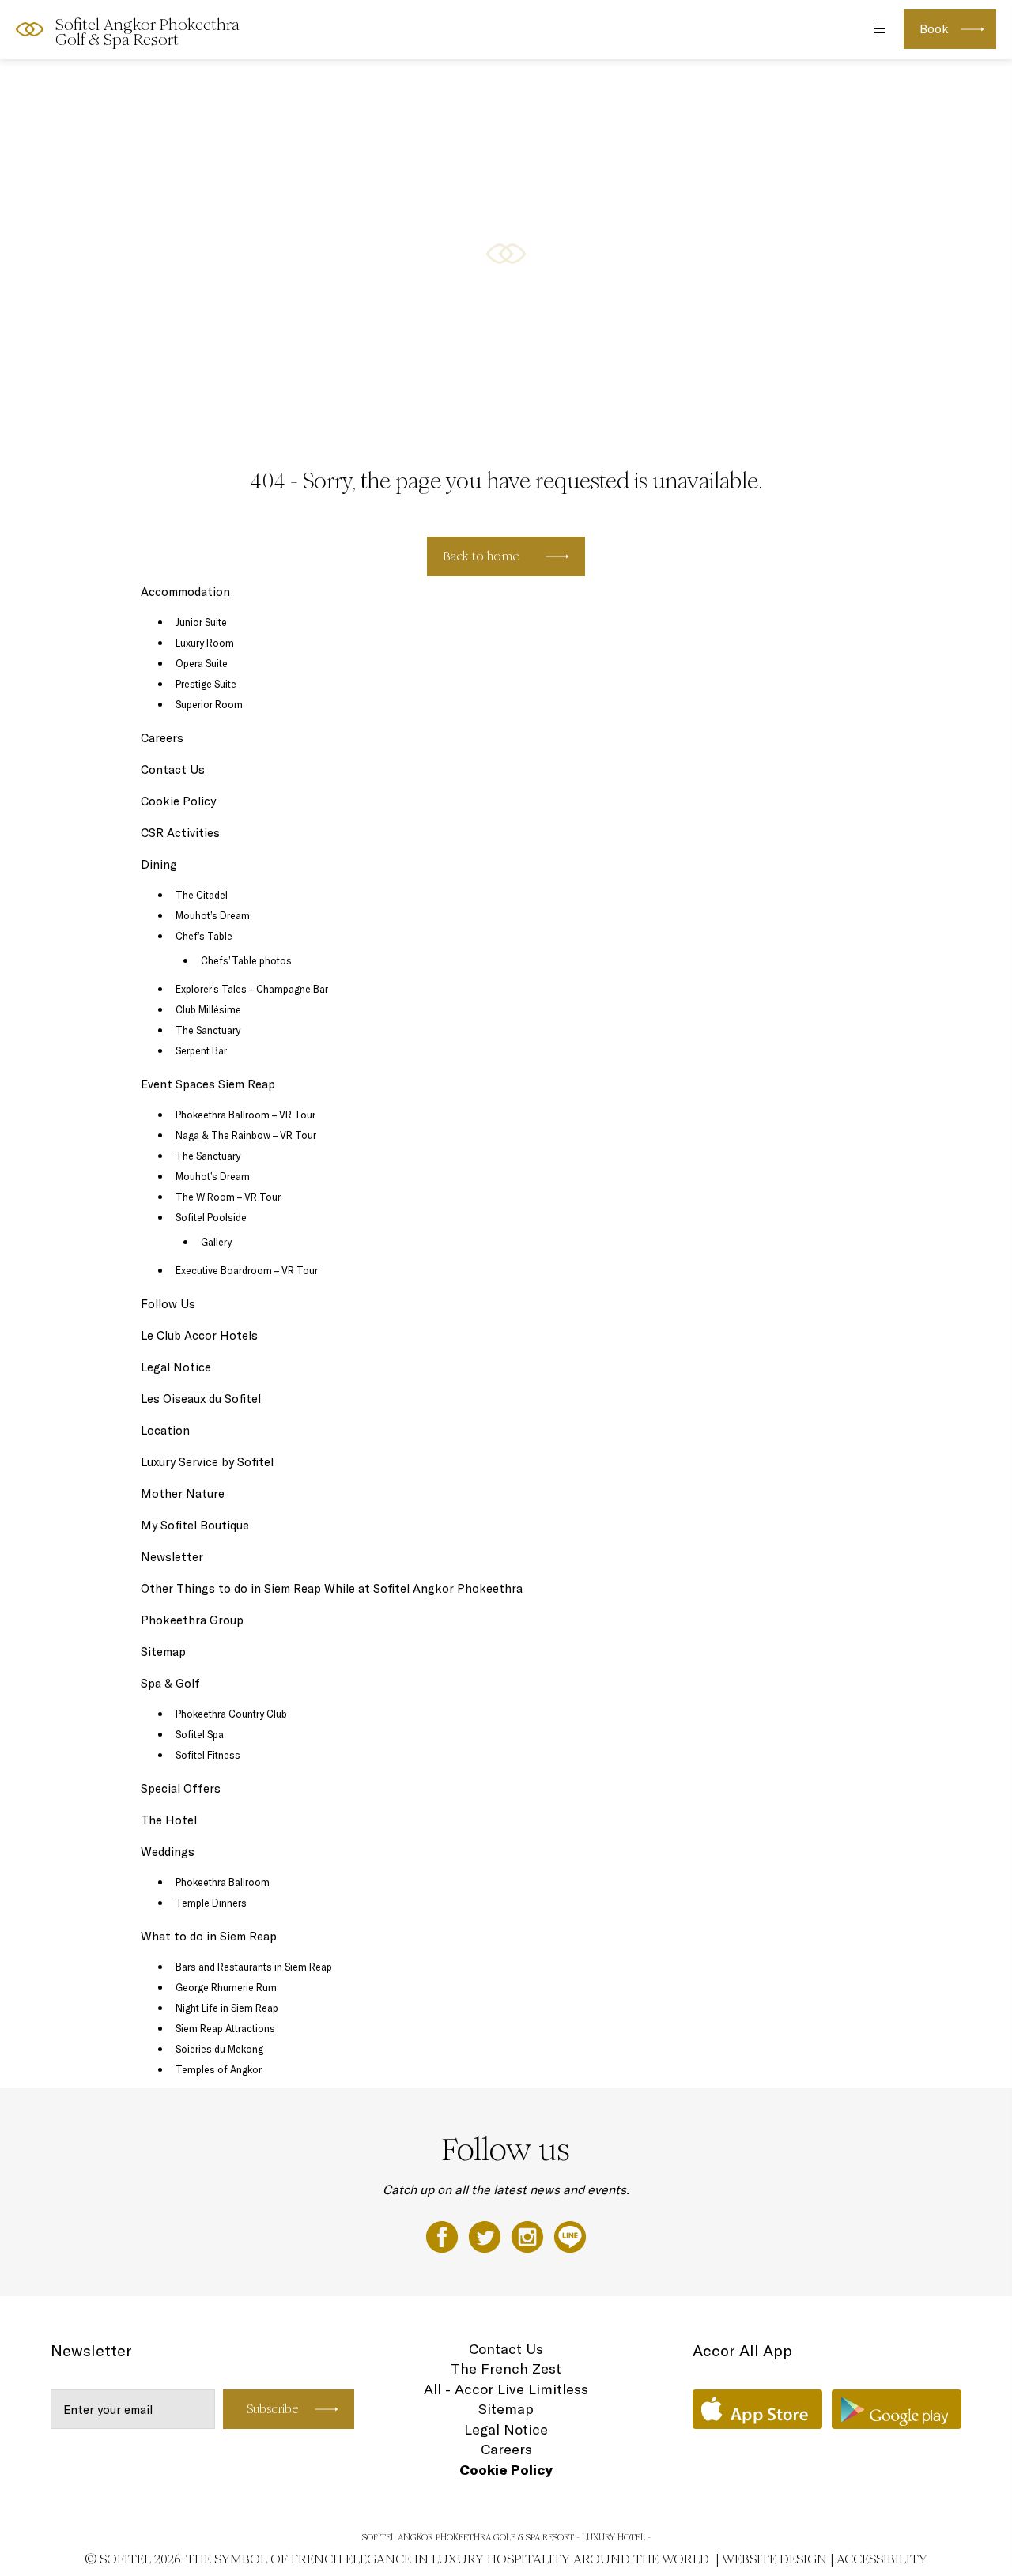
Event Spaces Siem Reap (208, 1084)
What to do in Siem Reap (209, 1936)
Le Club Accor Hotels (199, 1335)
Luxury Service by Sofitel (207, 1462)
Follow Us (168, 1304)
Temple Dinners (211, 1903)
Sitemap (163, 1652)
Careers (162, 738)
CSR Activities (180, 833)
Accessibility (882, 2559)
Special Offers (181, 1788)
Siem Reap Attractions (225, 2028)
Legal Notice (176, 1367)
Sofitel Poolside (211, 1217)
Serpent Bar (201, 1050)
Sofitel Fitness (208, 1755)
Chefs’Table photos (246, 960)
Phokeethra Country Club (231, 1714)
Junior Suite (201, 622)
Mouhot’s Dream (213, 915)
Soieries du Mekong (219, 2049)
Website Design (774, 2559)
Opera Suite (202, 663)
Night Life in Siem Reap (227, 2008)
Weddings (168, 1852)
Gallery (216, 1242)
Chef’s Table (204, 936)
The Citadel (202, 895)
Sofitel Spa (200, 1734)
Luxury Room (205, 643)
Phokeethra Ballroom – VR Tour (245, 1115)
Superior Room (209, 704)
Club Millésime (208, 1009)
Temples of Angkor (219, 2069)
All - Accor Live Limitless (506, 2389)
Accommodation (185, 592)
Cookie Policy (178, 801)
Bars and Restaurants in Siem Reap (254, 1967)
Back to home (481, 556)
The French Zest (506, 2369)
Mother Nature (183, 1494)
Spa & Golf (170, 1683)
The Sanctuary (208, 1030)
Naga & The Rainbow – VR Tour (246, 1135)
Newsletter (172, 1557)
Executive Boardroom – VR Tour (247, 1270)
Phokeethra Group (192, 1620)
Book (934, 29)
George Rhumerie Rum (226, 1987)
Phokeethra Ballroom (223, 1882)
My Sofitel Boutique (195, 1525)
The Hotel (169, 1820)
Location (165, 1430)
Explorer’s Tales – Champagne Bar (252, 989)
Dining (159, 864)
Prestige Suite (206, 684)
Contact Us (173, 769)
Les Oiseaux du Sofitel (201, 1399)
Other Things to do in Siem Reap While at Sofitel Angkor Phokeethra (332, 1588)
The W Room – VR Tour (228, 1197)
